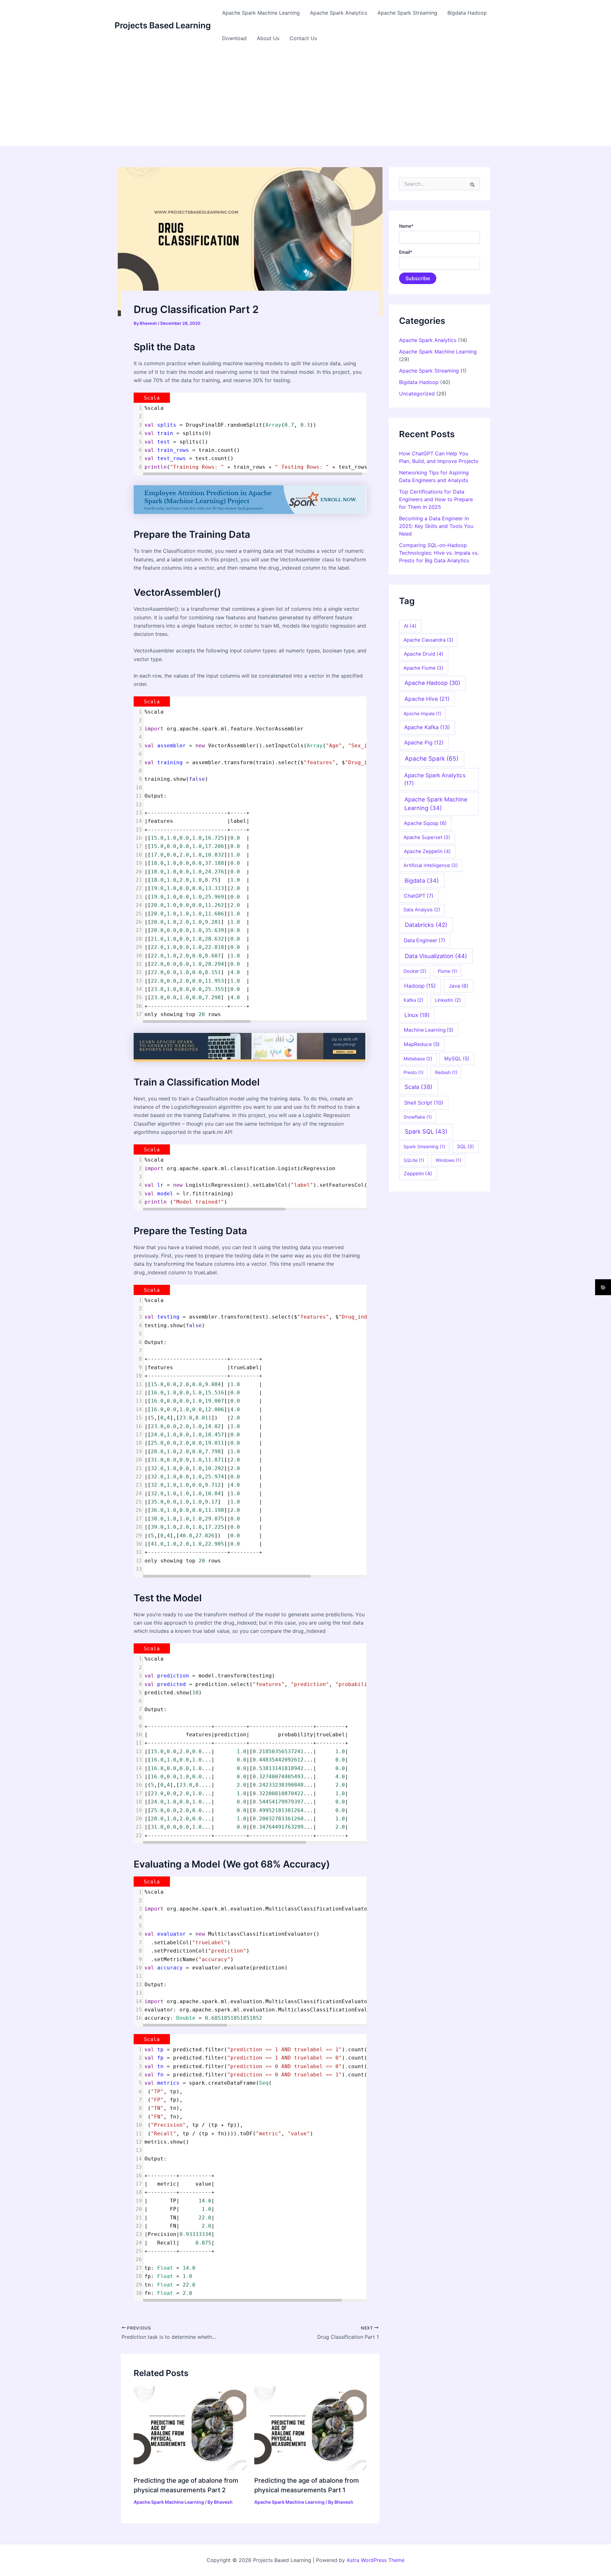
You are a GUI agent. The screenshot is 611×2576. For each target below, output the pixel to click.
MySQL (457, 1059)
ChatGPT (419, 896)
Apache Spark (432, 759)
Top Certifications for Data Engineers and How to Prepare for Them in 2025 (436, 499)
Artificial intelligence (431, 865)
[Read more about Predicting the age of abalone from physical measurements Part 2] (190, 2428)
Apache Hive (427, 699)
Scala (418, 1087)
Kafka (413, 1000)
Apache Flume (423, 668)
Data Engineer (425, 940)
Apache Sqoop (425, 823)
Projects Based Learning (163, 25)
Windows (448, 1160)
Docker (415, 971)
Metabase (418, 1059)
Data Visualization (436, 956)
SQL (465, 1146)
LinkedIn (448, 1000)
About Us (268, 38)
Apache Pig (424, 743)
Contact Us (303, 38)
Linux (417, 1015)
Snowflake (418, 1117)
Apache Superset (427, 837)
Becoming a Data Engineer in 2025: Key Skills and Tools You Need (436, 526)
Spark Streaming (424, 1146)
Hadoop (420, 986)
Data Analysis (422, 910)
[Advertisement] (305, 99)
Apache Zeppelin (427, 851)
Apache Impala (422, 713)
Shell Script (424, 1103)
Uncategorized (417, 394)
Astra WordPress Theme (376, 2560)
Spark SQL (426, 1131)
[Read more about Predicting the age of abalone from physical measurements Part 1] (311, 2428)
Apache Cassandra (428, 640)
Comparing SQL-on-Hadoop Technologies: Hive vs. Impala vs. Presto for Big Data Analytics (439, 553)
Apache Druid (424, 654)
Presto (414, 1072)
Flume (447, 971)
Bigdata (422, 880)
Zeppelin (418, 1174)
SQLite (414, 1160)
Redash (446, 1072)
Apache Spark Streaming (407, 13)
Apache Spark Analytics (339, 13)
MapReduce (422, 1044)
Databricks (426, 925)
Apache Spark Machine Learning (261, 13)
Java (459, 986)
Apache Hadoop (432, 683)
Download (234, 38)
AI (410, 626)
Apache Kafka (427, 727)
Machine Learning (429, 1030)
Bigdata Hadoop (467, 13)
